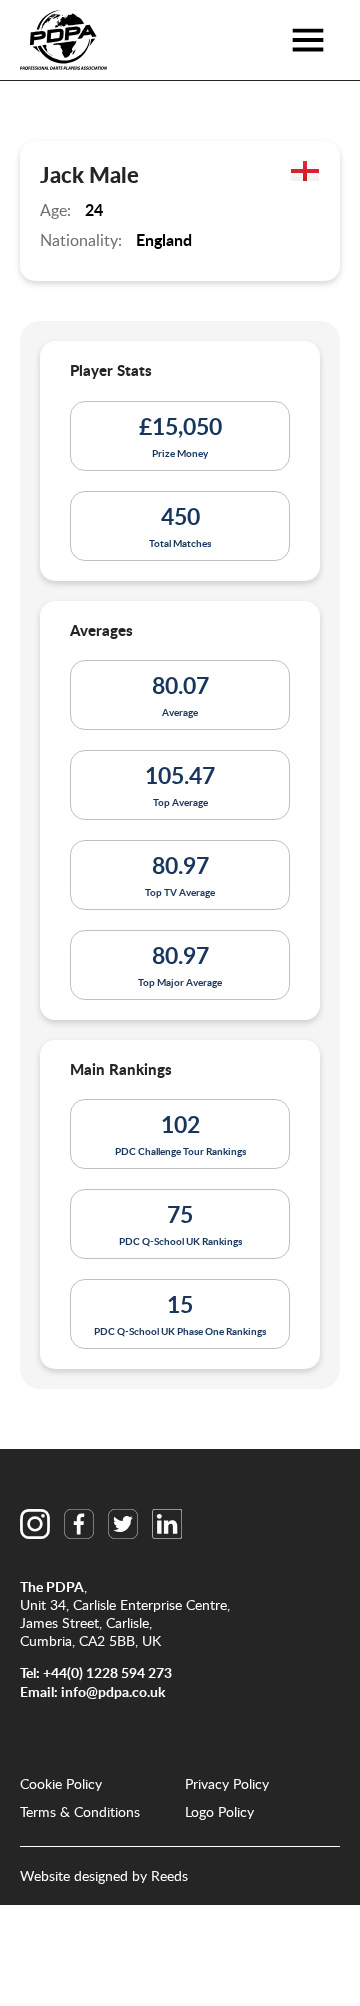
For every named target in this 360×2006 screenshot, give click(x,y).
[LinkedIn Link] (167, 1524)
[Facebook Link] (79, 1524)
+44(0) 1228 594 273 (107, 1672)
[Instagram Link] (35, 1524)
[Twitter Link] (123, 1524)
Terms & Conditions (80, 1812)
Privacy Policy (227, 1784)
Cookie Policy (61, 1784)
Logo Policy (219, 1812)
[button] (307, 40)
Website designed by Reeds (104, 1875)
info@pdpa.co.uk (113, 1691)
